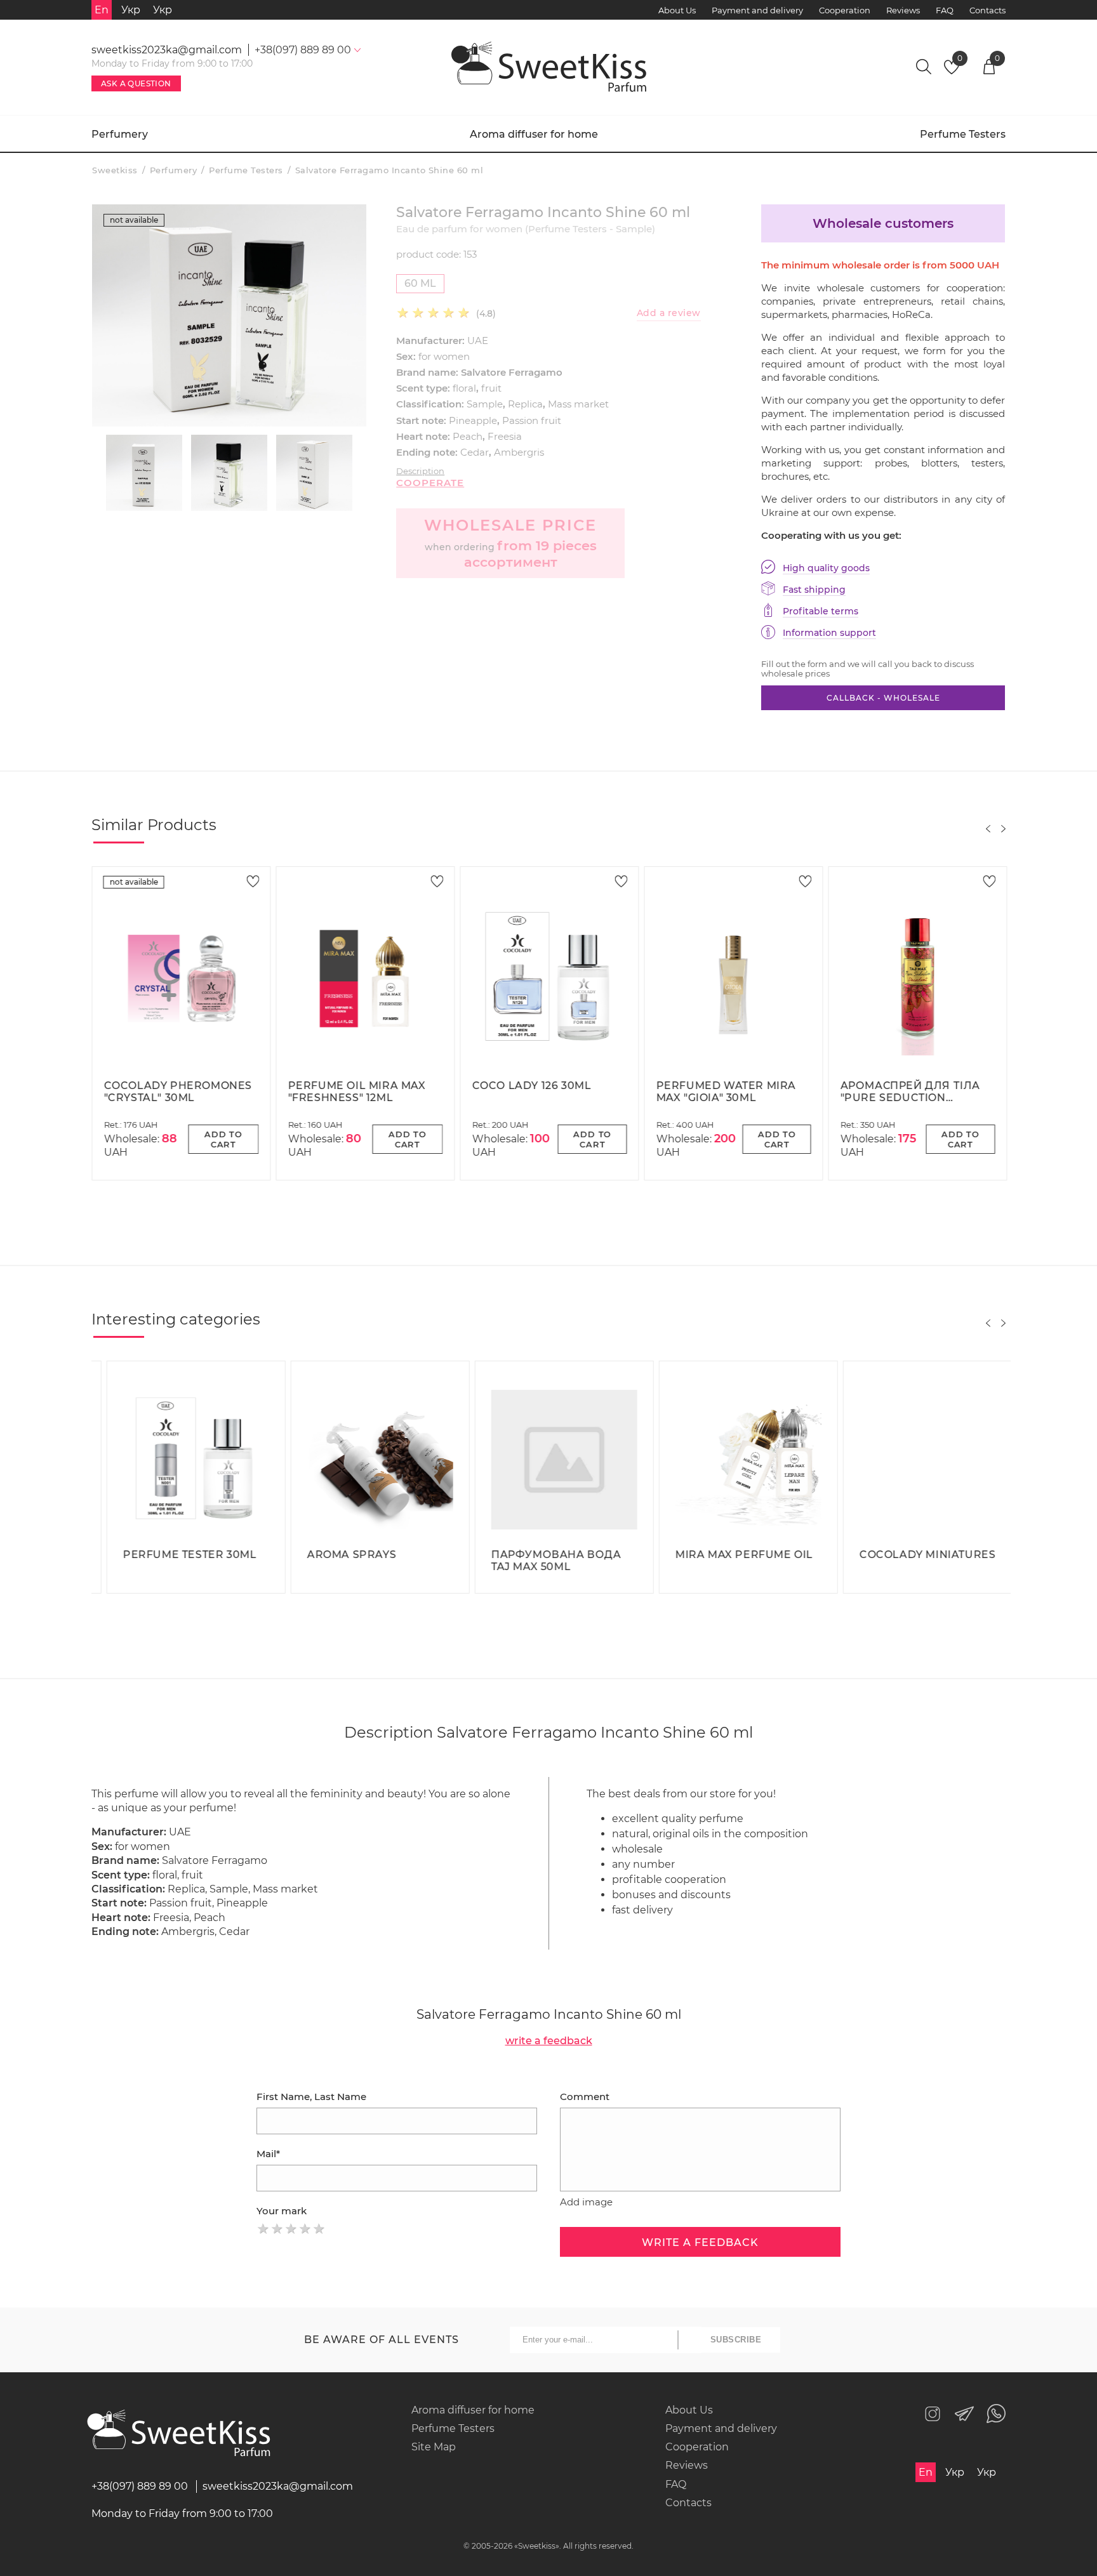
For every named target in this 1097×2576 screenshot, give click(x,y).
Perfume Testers (963, 134)
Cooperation (845, 10)
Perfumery (120, 134)
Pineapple (473, 420)
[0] (952, 71)
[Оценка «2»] (277, 2229)
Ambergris (519, 452)
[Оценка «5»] (319, 2229)
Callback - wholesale (883, 698)
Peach (468, 436)
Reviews (903, 10)
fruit (491, 388)
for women (444, 356)
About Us (677, 10)
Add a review (669, 313)
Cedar (475, 452)
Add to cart (223, 1139)
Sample (485, 404)
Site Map (434, 2447)
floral (464, 388)
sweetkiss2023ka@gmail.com (167, 50)
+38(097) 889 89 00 (140, 2486)
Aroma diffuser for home (534, 134)
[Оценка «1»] (263, 2229)
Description (420, 471)
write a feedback (549, 2041)
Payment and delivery (757, 10)
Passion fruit (532, 420)
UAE (478, 340)
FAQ (945, 10)
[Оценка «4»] (305, 2229)
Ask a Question (136, 83)
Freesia (505, 436)
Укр (131, 10)
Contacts (987, 10)
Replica (525, 404)
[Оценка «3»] (291, 2229)
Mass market (578, 404)
